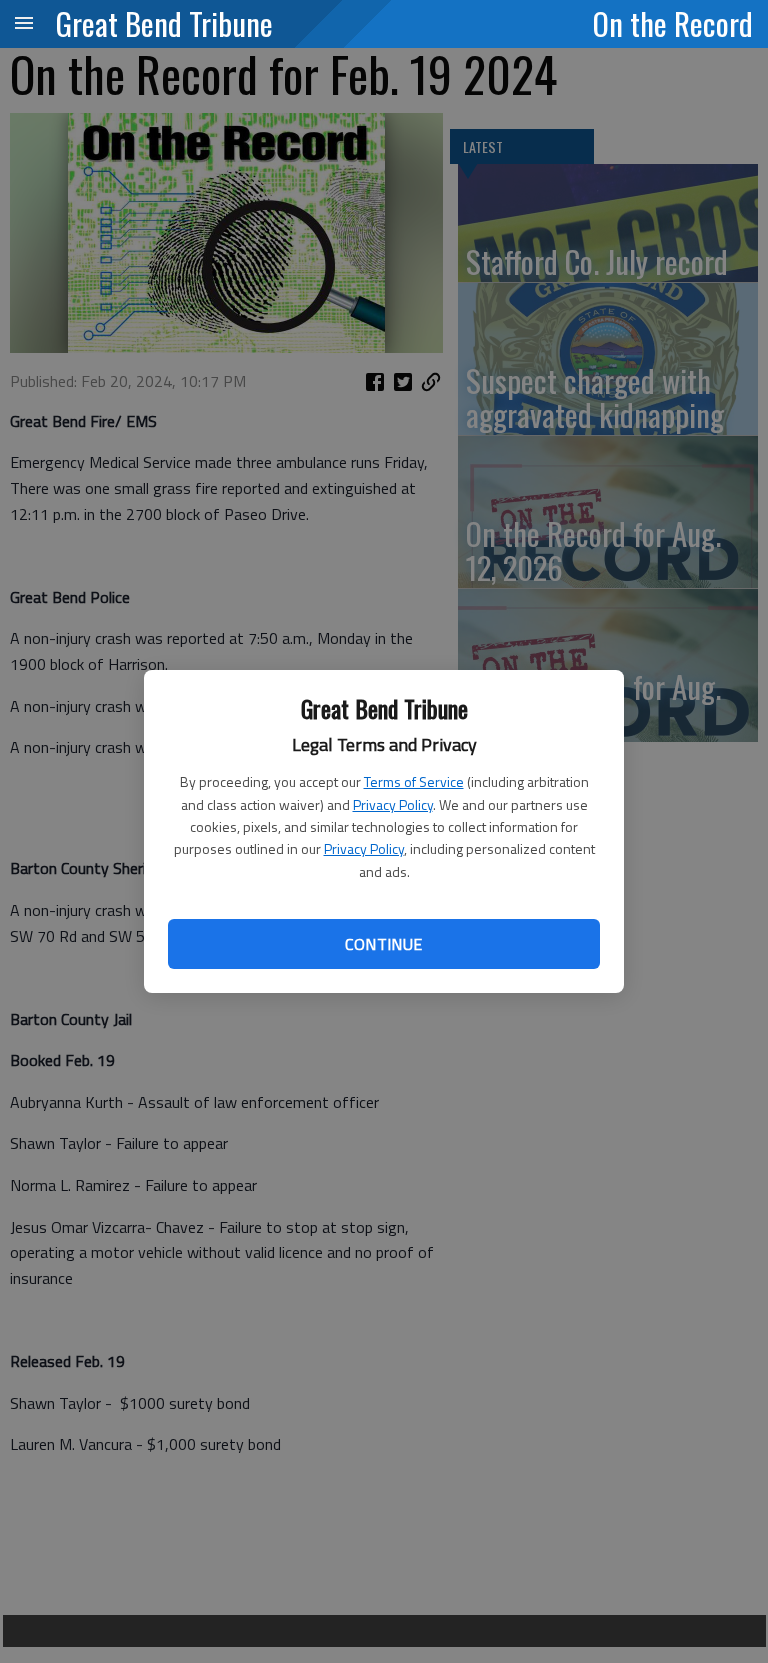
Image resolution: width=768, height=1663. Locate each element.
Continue (383, 944)
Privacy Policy (393, 804)
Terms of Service (414, 781)
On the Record (673, 23)
